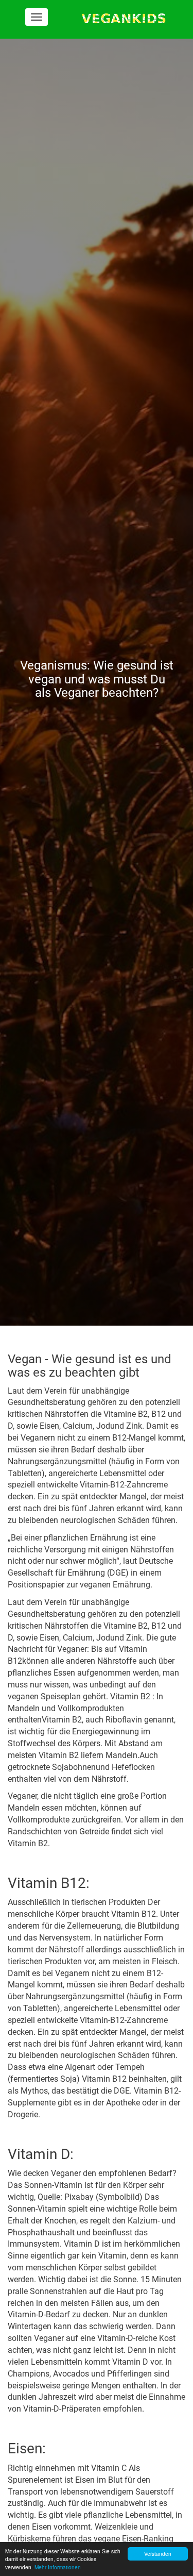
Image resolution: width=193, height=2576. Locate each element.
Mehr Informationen (58, 2567)
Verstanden (158, 2554)
